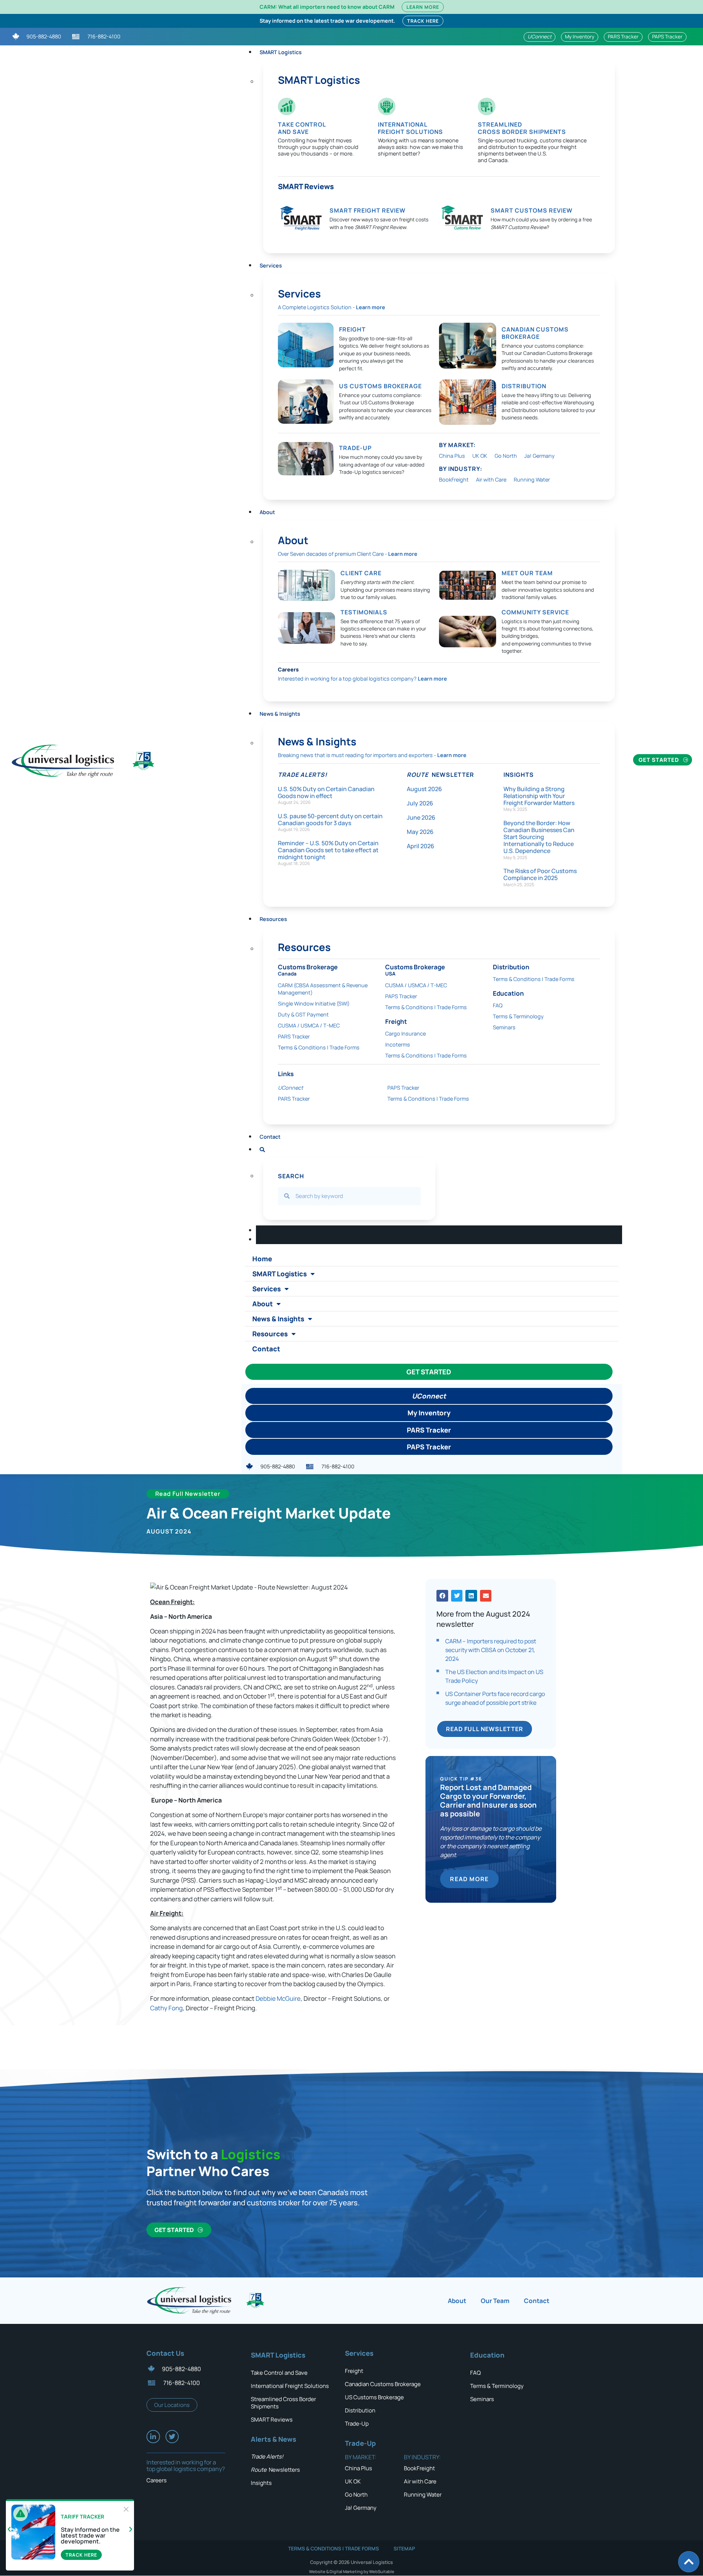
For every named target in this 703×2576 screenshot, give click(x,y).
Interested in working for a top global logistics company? (362, 679)
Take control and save (302, 128)
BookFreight (454, 480)
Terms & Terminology (518, 1016)
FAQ (498, 1005)
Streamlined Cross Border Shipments (283, 2403)
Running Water (532, 480)
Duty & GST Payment (303, 1014)
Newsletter (440, 775)
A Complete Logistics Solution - (332, 307)
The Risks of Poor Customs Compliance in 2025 (540, 874)
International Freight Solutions (290, 2386)
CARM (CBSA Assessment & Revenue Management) (323, 989)
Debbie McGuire (278, 1998)
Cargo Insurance (406, 1034)
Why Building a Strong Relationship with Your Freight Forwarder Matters (539, 796)
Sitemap (404, 2549)
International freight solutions (410, 128)
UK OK (480, 456)
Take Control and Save (279, 2373)
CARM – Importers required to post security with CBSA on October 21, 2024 (491, 1650)
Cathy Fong (166, 2008)
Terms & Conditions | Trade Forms (319, 1047)
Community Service (535, 612)
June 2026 (421, 817)
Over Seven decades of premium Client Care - (348, 554)
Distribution (524, 386)
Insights (519, 775)
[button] (442, 1596)
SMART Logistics (281, 52)
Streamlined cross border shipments (522, 128)
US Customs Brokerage (380, 386)
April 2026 (421, 846)
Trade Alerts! (303, 775)
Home (262, 1259)
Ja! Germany (540, 456)
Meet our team (527, 573)
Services (271, 265)
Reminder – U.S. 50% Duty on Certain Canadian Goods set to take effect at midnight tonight (328, 850)
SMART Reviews (306, 186)
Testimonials (364, 612)
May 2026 (420, 832)
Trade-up (355, 448)
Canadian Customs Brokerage (535, 333)
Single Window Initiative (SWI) (314, 1004)
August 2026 (424, 789)
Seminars (504, 1027)
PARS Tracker (294, 1036)
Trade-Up (357, 2424)
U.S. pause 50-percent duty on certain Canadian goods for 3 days (330, 819)
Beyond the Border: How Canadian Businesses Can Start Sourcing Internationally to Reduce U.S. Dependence (539, 837)
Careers (288, 669)
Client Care (361, 573)
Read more (469, 1879)
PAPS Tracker (401, 996)
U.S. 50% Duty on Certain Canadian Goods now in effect (326, 792)
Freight (352, 329)
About (267, 512)
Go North (506, 456)
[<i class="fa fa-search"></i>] (262, 1148)
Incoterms (398, 1044)
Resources (270, 1334)
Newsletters (275, 2470)
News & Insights (280, 714)
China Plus (452, 456)
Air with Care (491, 480)
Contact (270, 1137)
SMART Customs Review (532, 210)
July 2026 (420, 803)
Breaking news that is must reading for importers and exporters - (372, 755)
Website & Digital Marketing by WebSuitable (352, 2571)
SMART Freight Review (368, 210)
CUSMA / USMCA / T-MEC (309, 1025)
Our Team (495, 2301)
